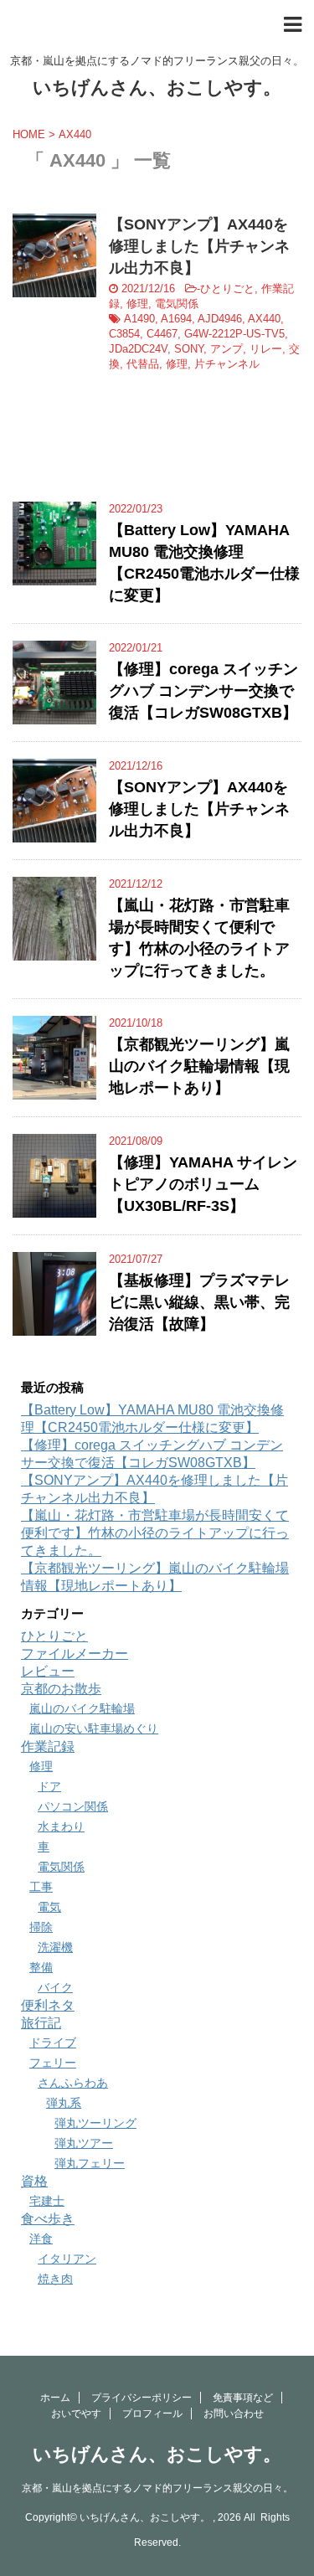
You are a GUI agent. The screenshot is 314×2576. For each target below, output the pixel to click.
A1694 (176, 319)
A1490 (139, 319)
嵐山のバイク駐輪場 (82, 1708)
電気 (49, 1907)
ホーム (55, 2398)
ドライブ (53, 2043)
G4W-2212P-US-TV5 (234, 334)
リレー (266, 349)
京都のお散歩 (61, 1689)
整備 (41, 1967)
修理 (137, 304)
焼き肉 (55, 2279)
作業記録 (48, 1747)
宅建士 (47, 2201)
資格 (34, 2181)
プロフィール (152, 2414)
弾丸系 (64, 2103)
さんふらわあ (73, 2083)
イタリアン (67, 2259)
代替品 (143, 364)
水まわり (61, 1826)
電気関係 (177, 304)
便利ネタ (48, 2005)
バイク (55, 1987)
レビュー (48, 1671)
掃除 (41, 1927)
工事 (41, 1887)
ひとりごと (227, 289)
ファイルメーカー (75, 1654)
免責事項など (243, 2398)
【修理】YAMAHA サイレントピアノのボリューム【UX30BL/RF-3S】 (203, 1184)
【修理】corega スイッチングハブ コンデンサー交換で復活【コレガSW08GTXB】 (203, 691)
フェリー (53, 2063)
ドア (49, 1786)
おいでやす (76, 2414)
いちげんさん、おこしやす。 (157, 88)
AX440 (264, 319)
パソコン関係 (73, 1806)
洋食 (41, 2239)
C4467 (162, 334)
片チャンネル (227, 364)
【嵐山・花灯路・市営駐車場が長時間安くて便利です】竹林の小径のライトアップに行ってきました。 (155, 1533)
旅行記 (41, 2023)
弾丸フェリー (90, 2163)
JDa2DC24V (138, 349)
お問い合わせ (234, 2414)
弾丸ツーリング (95, 2123)
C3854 (124, 334)
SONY (189, 349)
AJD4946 (220, 319)
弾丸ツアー (84, 2143)
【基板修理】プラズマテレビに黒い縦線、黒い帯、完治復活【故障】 (199, 1302)
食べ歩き (48, 2219)
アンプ (226, 349)
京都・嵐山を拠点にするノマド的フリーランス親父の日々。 (157, 2488)
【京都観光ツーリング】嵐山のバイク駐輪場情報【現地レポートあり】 (199, 1066)
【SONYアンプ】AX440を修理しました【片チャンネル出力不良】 (199, 246)
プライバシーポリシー (142, 2398)
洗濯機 (55, 1947)
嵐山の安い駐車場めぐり (94, 1728)
